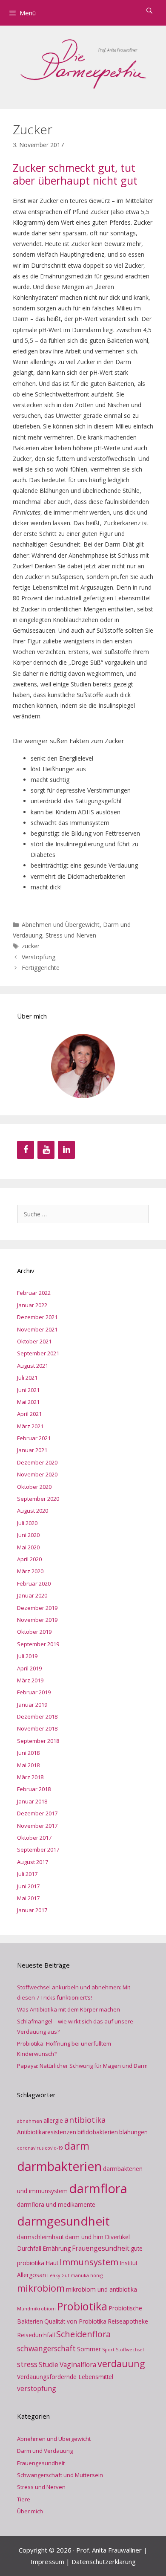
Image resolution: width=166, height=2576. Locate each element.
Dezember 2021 (37, 1317)
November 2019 (37, 1620)
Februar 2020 (34, 1583)
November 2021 (37, 1329)
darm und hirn (84, 2237)
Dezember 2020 (37, 1462)
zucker (31, 946)
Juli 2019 (27, 1656)
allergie (53, 2120)
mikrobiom (41, 2288)
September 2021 (38, 1353)
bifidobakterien (98, 2132)
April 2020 (29, 1559)
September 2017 (38, 1850)
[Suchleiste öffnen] (149, 11)
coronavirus (30, 2148)
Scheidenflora (83, 2334)
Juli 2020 (27, 1523)
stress (27, 2364)
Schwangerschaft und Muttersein (60, 2475)
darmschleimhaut (40, 2237)
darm (77, 2146)
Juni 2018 (28, 1753)
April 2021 (29, 1414)
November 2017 (37, 1826)
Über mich (30, 2511)
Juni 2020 (28, 1535)
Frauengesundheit (101, 2248)
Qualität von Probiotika (75, 2321)
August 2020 (33, 1511)
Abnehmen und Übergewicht (61, 925)
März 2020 (30, 1571)
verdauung (121, 2363)
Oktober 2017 (34, 1838)
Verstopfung (39, 957)
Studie (49, 2365)
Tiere (24, 2499)
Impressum (47, 2562)
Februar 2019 (34, 1692)
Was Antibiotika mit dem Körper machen (69, 2009)
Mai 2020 (28, 1547)
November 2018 (37, 1728)
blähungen (133, 2132)
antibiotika (85, 2120)
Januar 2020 (32, 1595)
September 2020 (38, 1499)
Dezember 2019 (37, 1608)
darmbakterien (59, 2166)
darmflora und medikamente (56, 2204)
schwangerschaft (46, 2348)
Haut (52, 2263)
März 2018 (30, 1777)
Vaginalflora (78, 2365)
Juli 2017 (27, 1874)
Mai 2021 (28, 1402)
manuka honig (87, 2275)
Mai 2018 (28, 1765)
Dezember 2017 (37, 1813)
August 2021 (33, 1366)
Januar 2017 (32, 1910)
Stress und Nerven (71, 935)
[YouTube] (46, 1150)
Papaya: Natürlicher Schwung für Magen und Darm (82, 2066)
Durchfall (29, 2248)
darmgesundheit (63, 2221)
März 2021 (30, 1426)
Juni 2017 (28, 1886)
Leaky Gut (58, 2275)
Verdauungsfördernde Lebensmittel (65, 2377)
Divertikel (117, 2237)
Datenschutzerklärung (104, 2562)
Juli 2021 (27, 1378)
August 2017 (33, 1862)
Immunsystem (89, 2262)
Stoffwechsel (130, 2350)
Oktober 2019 (34, 1632)
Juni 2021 (28, 1390)
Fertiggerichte (41, 968)
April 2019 (29, 1668)
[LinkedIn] (66, 1150)
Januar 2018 (32, 1801)
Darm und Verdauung (45, 2451)
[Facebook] (26, 1150)
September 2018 (38, 1741)
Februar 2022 (34, 1293)
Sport (108, 2350)
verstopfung (37, 2388)
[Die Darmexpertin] (83, 62)
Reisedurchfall (36, 2335)
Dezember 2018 (37, 1716)
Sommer (89, 2349)
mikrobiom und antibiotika (102, 2289)
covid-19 (54, 2148)
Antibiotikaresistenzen (47, 2132)
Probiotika (82, 2306)
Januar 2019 (32, 1705)
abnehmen (30, 2121)
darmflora (98, 2188)
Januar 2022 (32, 1305)
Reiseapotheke (128, 2321)
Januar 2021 (32, 1450)
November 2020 (37, 1474)
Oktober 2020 (34, 1487)
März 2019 (30, 1680)
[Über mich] (83, 1066)
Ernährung (57, 2248)
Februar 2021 (34, 1438)
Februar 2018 (34, 1789)
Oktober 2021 (34, 1341)
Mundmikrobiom (36, 2309)
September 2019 (38, 1644)
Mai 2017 (28, 1898)
